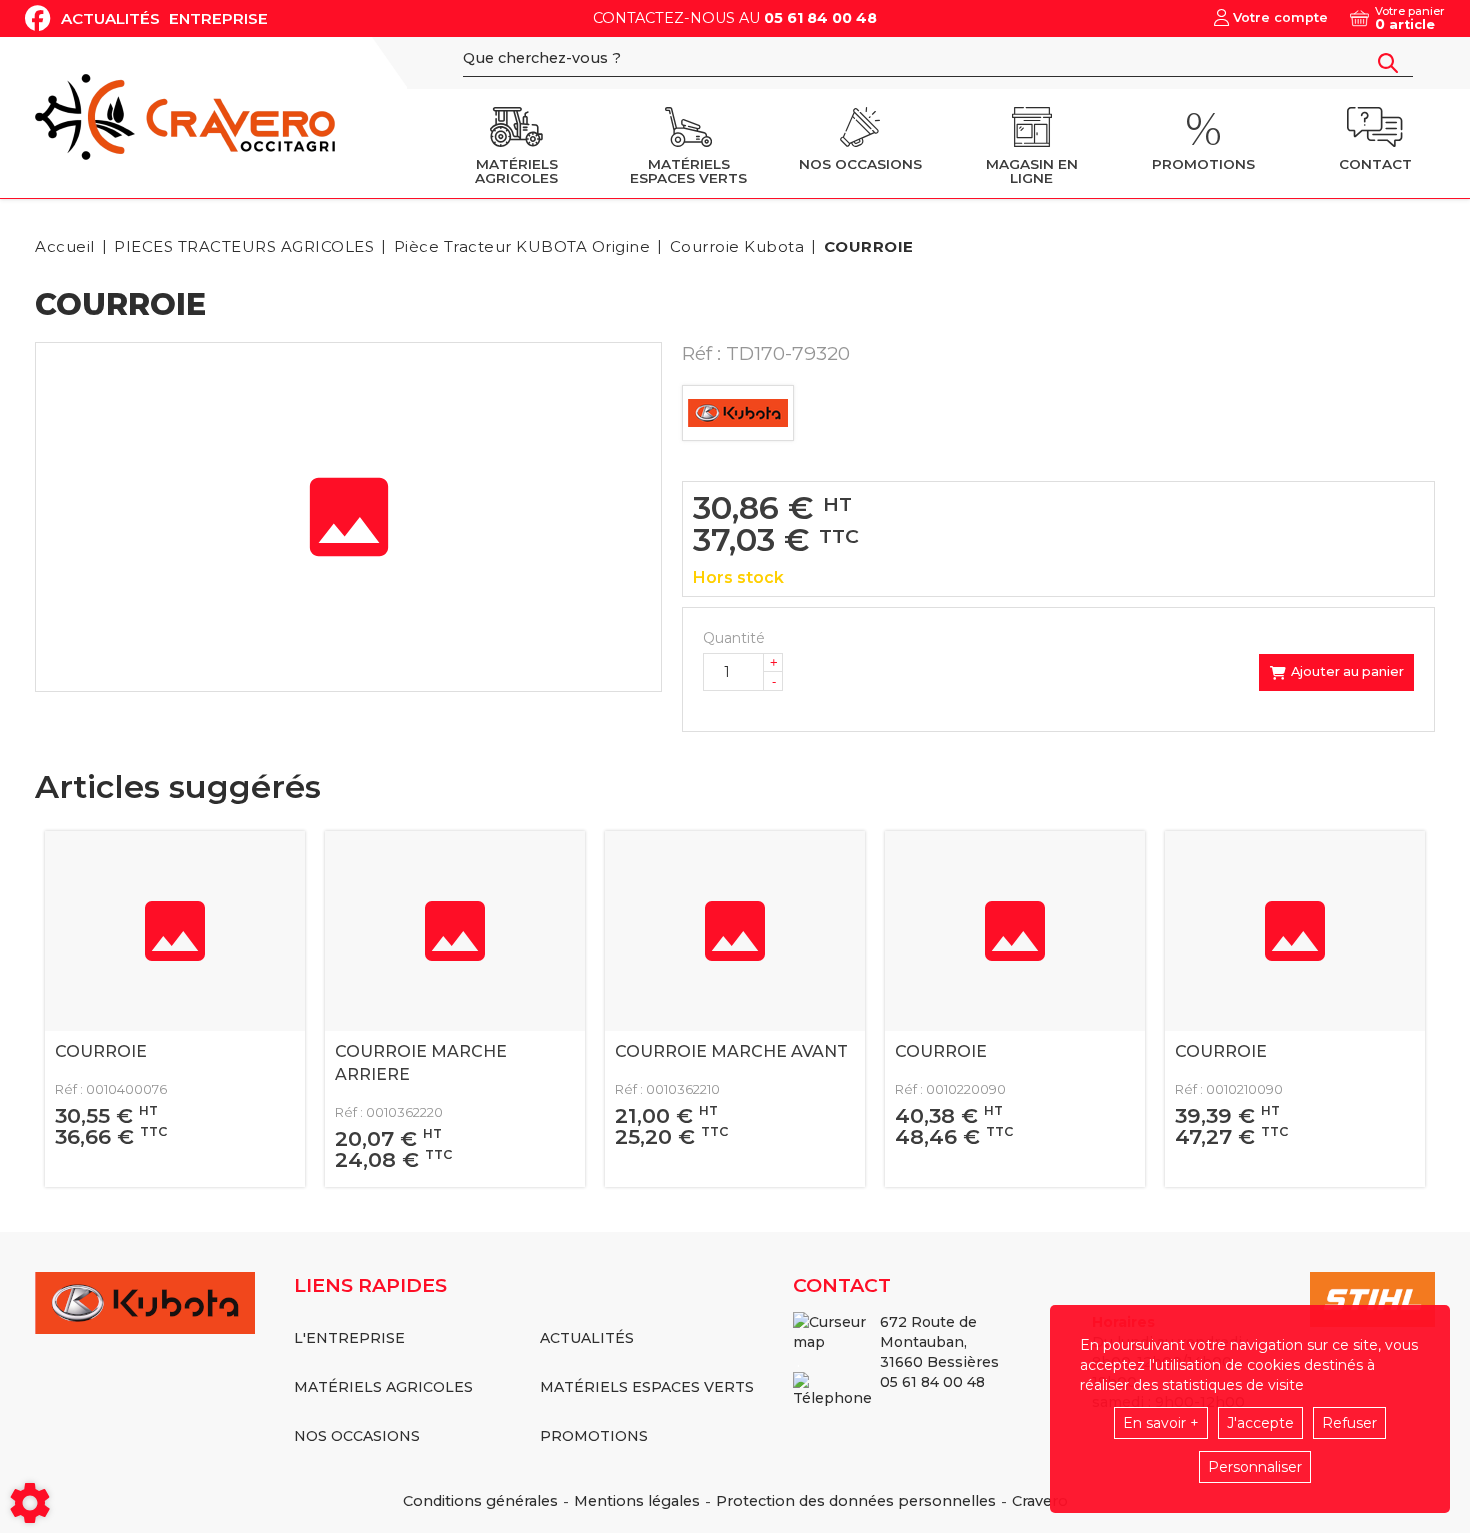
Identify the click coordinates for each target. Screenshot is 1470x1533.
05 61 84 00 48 (820, 18)
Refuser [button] (1349, 1423)
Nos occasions (357, 1436)
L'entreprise (349, 1338)
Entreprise (218, 18)
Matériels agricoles (383, 1387)
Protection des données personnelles (856, 1501)
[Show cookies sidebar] (30, 1503)
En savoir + (1161, 1423)
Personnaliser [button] (1255, 1467)
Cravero (1040, 1501)
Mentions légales (637, 1501)
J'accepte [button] (1260, 1423)
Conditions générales (480, 1501)
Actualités (110, 18)
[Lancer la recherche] (1388, 63)
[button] (865, 246)
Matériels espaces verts (647, 1387)
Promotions (594, 1436)
